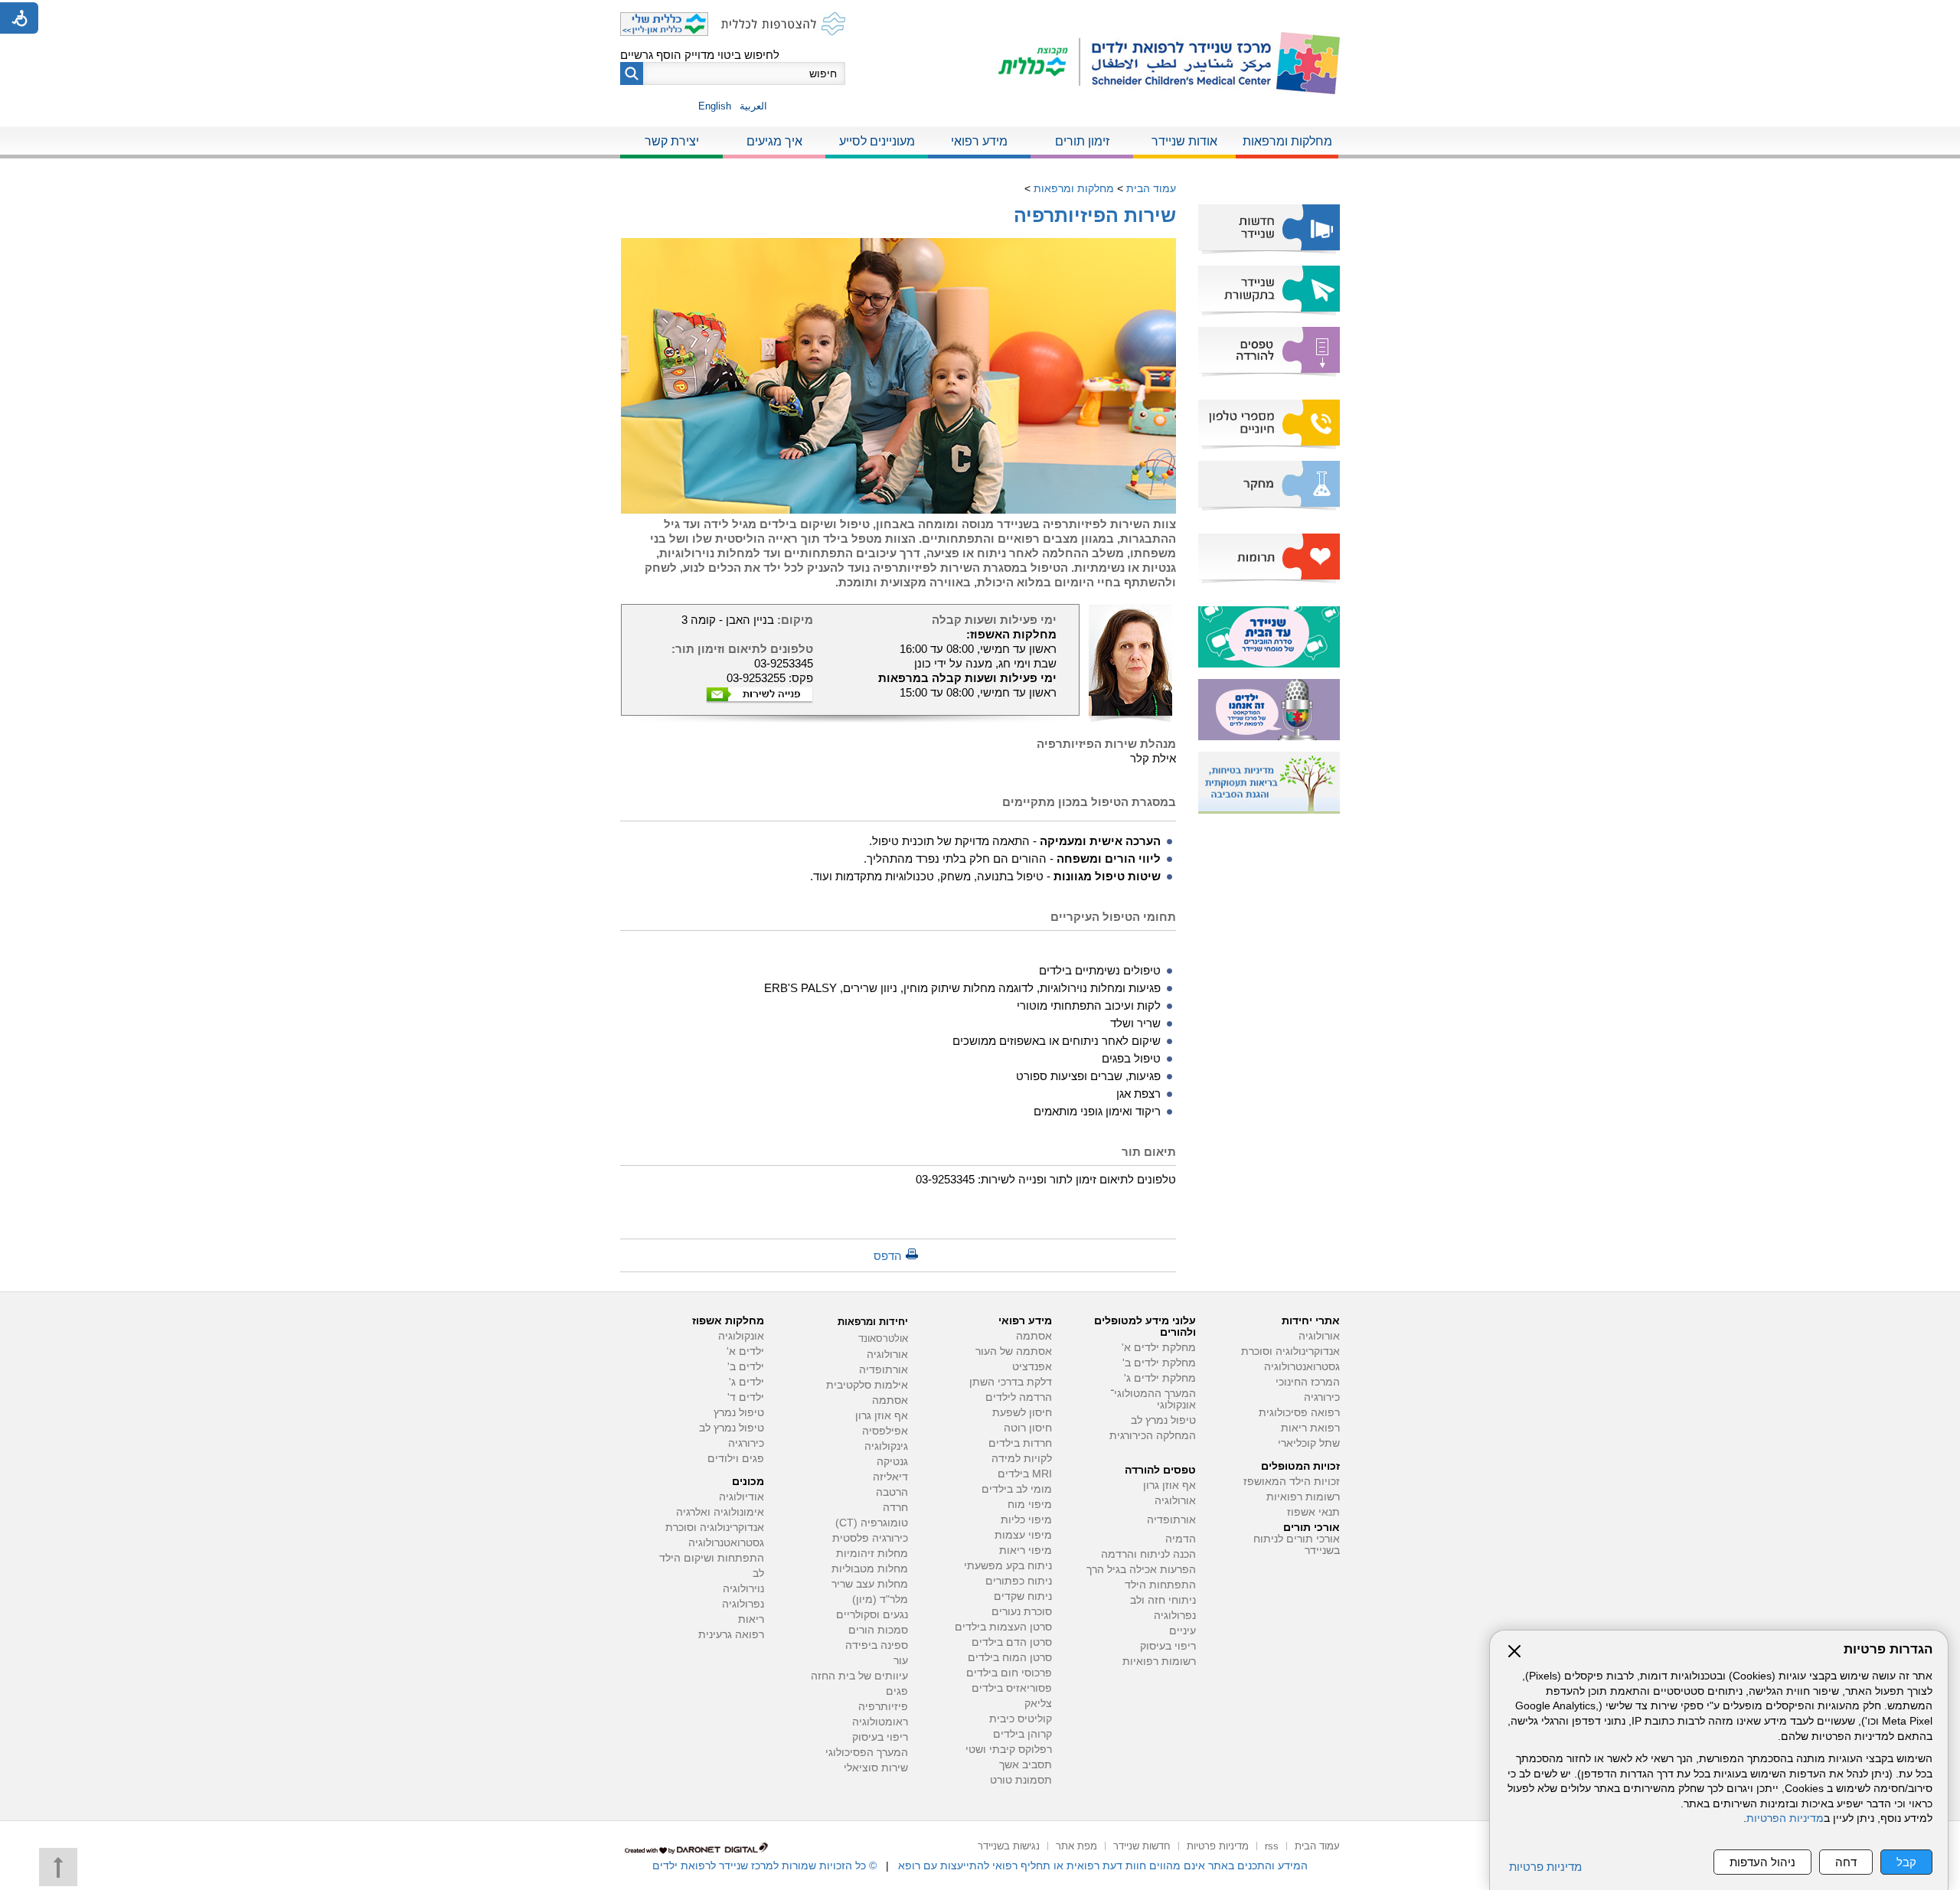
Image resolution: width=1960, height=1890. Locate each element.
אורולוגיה (1319, 1336)
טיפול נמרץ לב (1163, 1420)
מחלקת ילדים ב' (1159, 1363)
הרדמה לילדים (1019, 1397)
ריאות (751, 1619)
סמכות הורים (878, 1630)
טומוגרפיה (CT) (872, 1523)
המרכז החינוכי (1308, 1382)
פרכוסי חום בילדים (1009, 1673)
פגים (897, 1691)
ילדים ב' (746, 1367)
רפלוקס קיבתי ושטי (1009, 1750)
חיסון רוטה (1028, 1428)
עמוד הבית (1151, 188)
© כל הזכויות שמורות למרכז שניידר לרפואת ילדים (764, 1866)
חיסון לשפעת (1022, 1413)
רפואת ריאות (1310, 1428)
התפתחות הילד (1160, 1585)
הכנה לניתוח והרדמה (1148, 1554)
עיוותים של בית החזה (859, 1676)
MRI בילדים (1025, 1474)
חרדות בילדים (1020, 1443)
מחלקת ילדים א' (1159, 1348)
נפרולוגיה (1175, 1616)
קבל (1906, 1862)
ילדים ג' (746, 1382)
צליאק (1038, 1704)
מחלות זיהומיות (872, 1554)
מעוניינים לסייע (877, 141)
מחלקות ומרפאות (1287, 141)
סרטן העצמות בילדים (1003, 1627)
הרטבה (892, 1492)
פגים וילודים (736, 1459)
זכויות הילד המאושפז (1292, 1482)
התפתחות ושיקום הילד (712, 1558)
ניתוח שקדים (1023, 1596)
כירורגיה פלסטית (870, 1538)
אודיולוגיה (742, 1497)
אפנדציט (1032, 1367)
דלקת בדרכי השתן (1011, 1382)
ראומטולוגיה (880, 1722)
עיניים (1183, 1631)
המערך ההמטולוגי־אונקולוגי (1153, 1399)
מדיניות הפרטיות (1785, 1818)
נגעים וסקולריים (872, 1615)
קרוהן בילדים (1022, 1734)
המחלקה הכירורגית (1153, 1436)
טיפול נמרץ (739, 1413)
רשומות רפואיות (1303, 1497)
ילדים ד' (746, 1397)
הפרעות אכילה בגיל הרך (1141, 1570)
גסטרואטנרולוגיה (726, 1543)
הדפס (888, 1256)
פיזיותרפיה (883, 1707)
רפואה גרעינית (731, 1635)
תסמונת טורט (1021, 1780)
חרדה (895, 1508)
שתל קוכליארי (1309, 1443)
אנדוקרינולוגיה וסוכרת (715, 1528)
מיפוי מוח (1030, 1505)
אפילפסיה (885, 1431)
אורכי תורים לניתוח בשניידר (1297, 1545)
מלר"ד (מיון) (880, 1599)
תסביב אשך (1026, 1765)
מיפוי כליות (1026, 1520)
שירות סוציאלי (876, 1768)
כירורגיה (1322, 1397)
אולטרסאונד (883, 1338)
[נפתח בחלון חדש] (1039, 63)
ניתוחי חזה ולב (1163, 1600)
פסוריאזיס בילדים (1012, 1688)
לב (758, 1573)
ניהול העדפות (1762, 1862)
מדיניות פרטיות (1545, 1867)
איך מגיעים (774, 141)
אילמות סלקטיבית (867, 1385)
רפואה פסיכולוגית (1299, 1413)
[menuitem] (1287, 142)
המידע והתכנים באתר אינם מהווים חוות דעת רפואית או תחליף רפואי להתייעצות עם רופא (1103, 1866)
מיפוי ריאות (1026, 1551)
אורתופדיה (1171, 1520)
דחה (1846, 1862)
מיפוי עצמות (1023, 1535)
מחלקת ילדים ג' (1160, 1378)
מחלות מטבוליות (870, 1569)
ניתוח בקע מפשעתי (1008, 1566)
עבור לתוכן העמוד (980, 15)
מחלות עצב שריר (870, 1584)
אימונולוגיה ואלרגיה (720, 1512)
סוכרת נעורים (1022, 1612)
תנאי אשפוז (1313, 1512)
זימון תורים (1082, 141)
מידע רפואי (979, 141)
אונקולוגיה (741, 1336)
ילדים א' (745, 1351)
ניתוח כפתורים (1019, 1581)
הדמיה (1181, 1539)
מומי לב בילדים (1017, 1489)
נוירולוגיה (743, 1589)
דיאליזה (890, 1477)
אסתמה (1034, 1336)
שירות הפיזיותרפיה (1095, 215)
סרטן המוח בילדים (1010, 1658)
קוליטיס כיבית (1021, 1719)
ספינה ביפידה (877, 1645)
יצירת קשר (672, 141)
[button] (632, 73)
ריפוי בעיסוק (1168, 1646)
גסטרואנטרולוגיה (1302, 1367)
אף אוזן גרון (1169, 1485)
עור (901, 1661)
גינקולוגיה (886, 1446)
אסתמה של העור (1014, 1351)
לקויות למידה (1022, 1459)
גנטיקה (892, 1462)
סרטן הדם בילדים (1012, 1642)
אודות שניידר (1184, 141)
